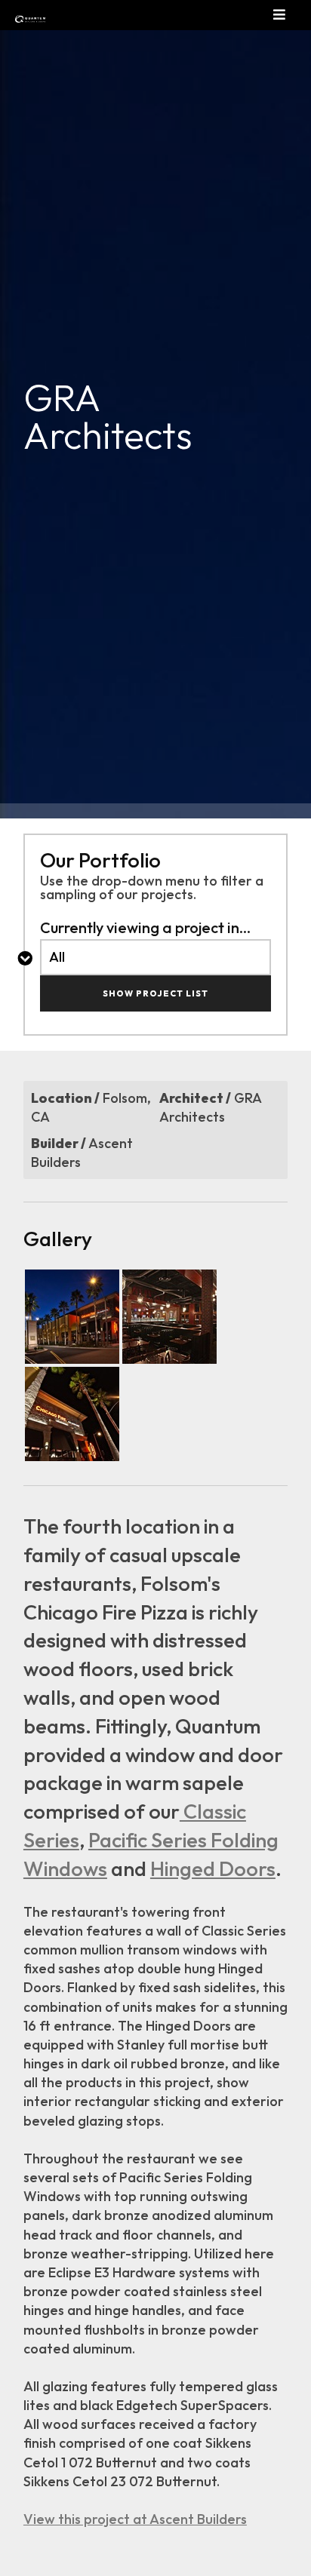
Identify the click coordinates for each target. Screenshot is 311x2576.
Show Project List (155, 993)
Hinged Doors (213, 1868)
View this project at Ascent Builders (135, 2519)
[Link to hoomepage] (19, 19)
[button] (292, 15)
